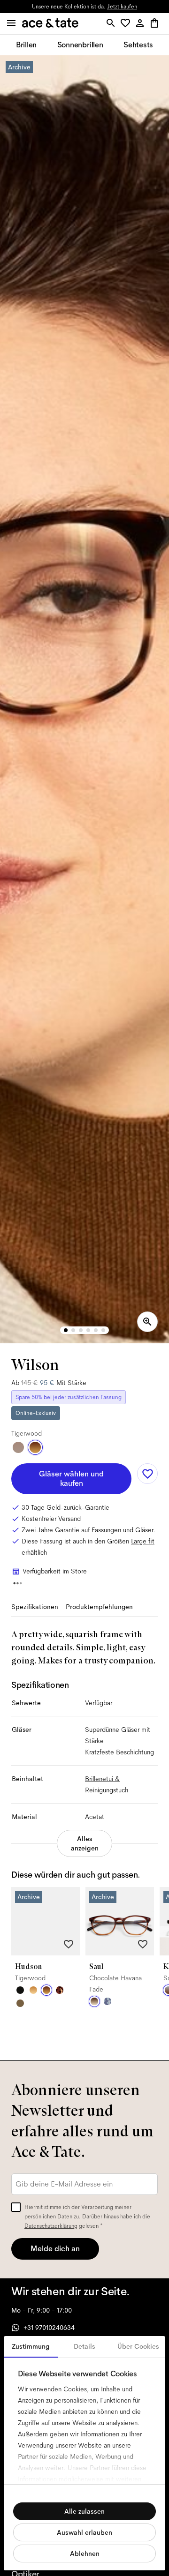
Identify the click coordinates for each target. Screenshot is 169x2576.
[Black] (20, 1990)
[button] (127, 24)
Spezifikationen (35, 1607)
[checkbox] (16, 2207)
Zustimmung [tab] (31, 2346)
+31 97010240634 (49, 2328)
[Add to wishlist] (147, 1474)
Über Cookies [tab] (138, 2346)
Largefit (143, 1541)
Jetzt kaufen (122, 7)
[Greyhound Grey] (18, 1447)
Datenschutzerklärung (51, 2226)
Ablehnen (85, 2554)
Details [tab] (84, 2346)
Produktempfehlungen (99, 1607)
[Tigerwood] (35, 1447)
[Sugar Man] (60, 1990)
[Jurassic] (20, 2003)
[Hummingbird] (108, 2001)
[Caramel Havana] (33, 1990)
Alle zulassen (84, 2511)
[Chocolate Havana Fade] (94, 2001)
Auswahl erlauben (84, 2532)
